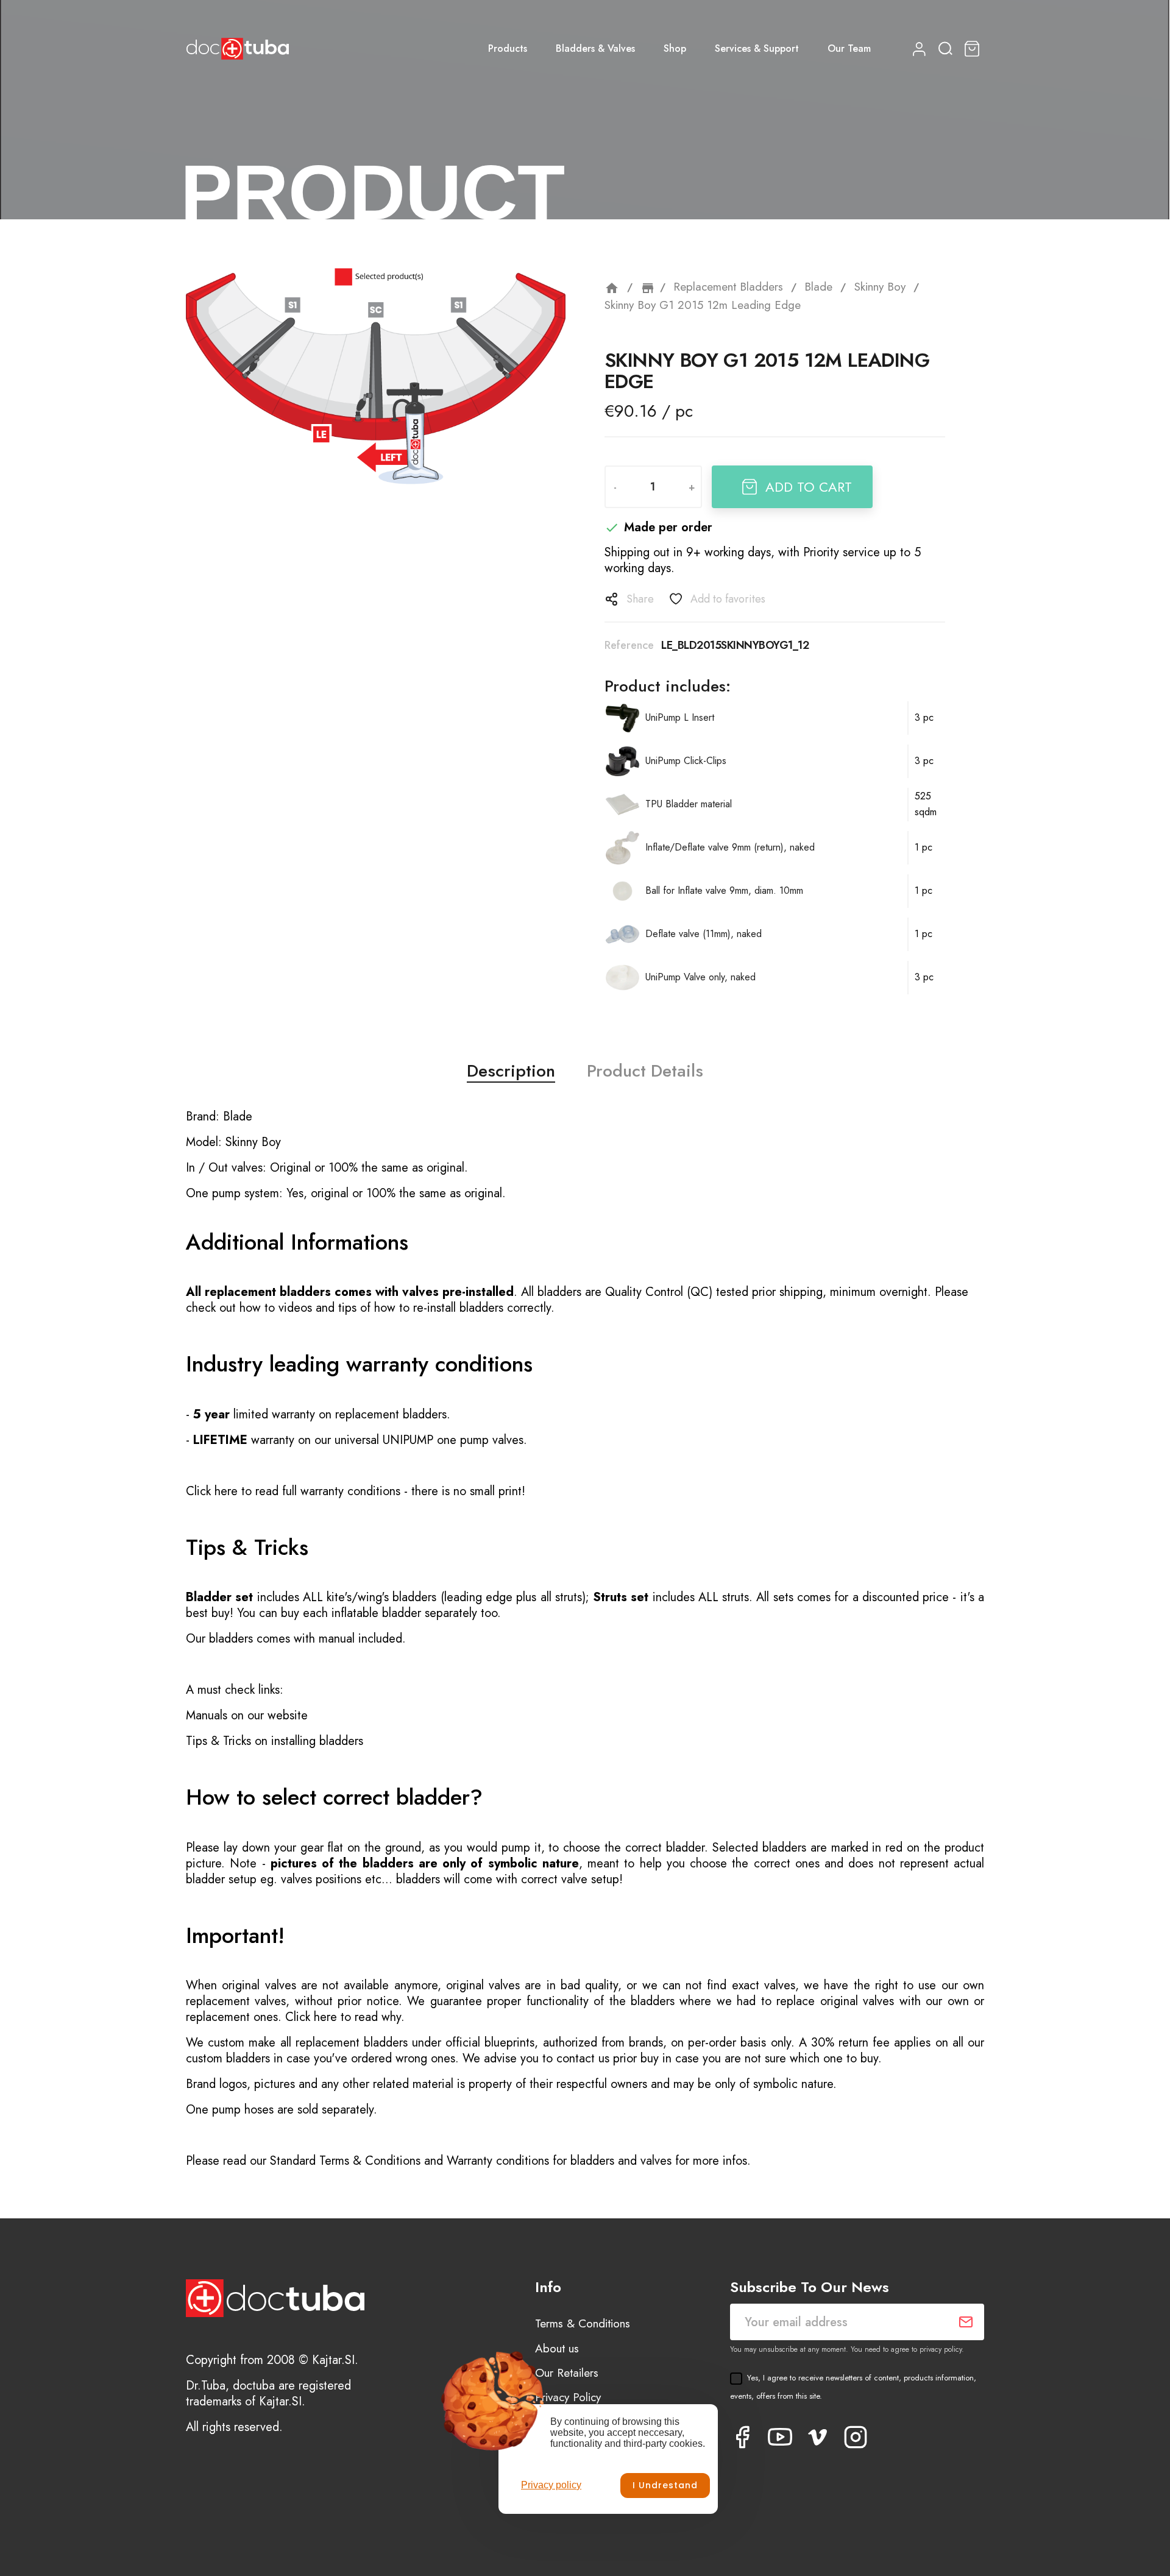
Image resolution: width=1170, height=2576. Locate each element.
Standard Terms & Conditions (345, 2161)
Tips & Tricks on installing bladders (275, 1741)
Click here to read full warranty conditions (293, 1491)
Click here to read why (343, 2017)
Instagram (856, 2437)
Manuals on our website (247, 1715)
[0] (974, 49)
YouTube (780, 2437)
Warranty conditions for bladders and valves (559, 2161)
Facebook (742, 2437)
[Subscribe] (966, 2322)
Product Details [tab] (645, 1071)
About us (557, 2348)
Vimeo (818, 2437)
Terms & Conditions (583, 2323)
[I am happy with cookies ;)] (665, 2486)
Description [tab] (511, 1071)
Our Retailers (567, 2373)
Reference (629, 645)
